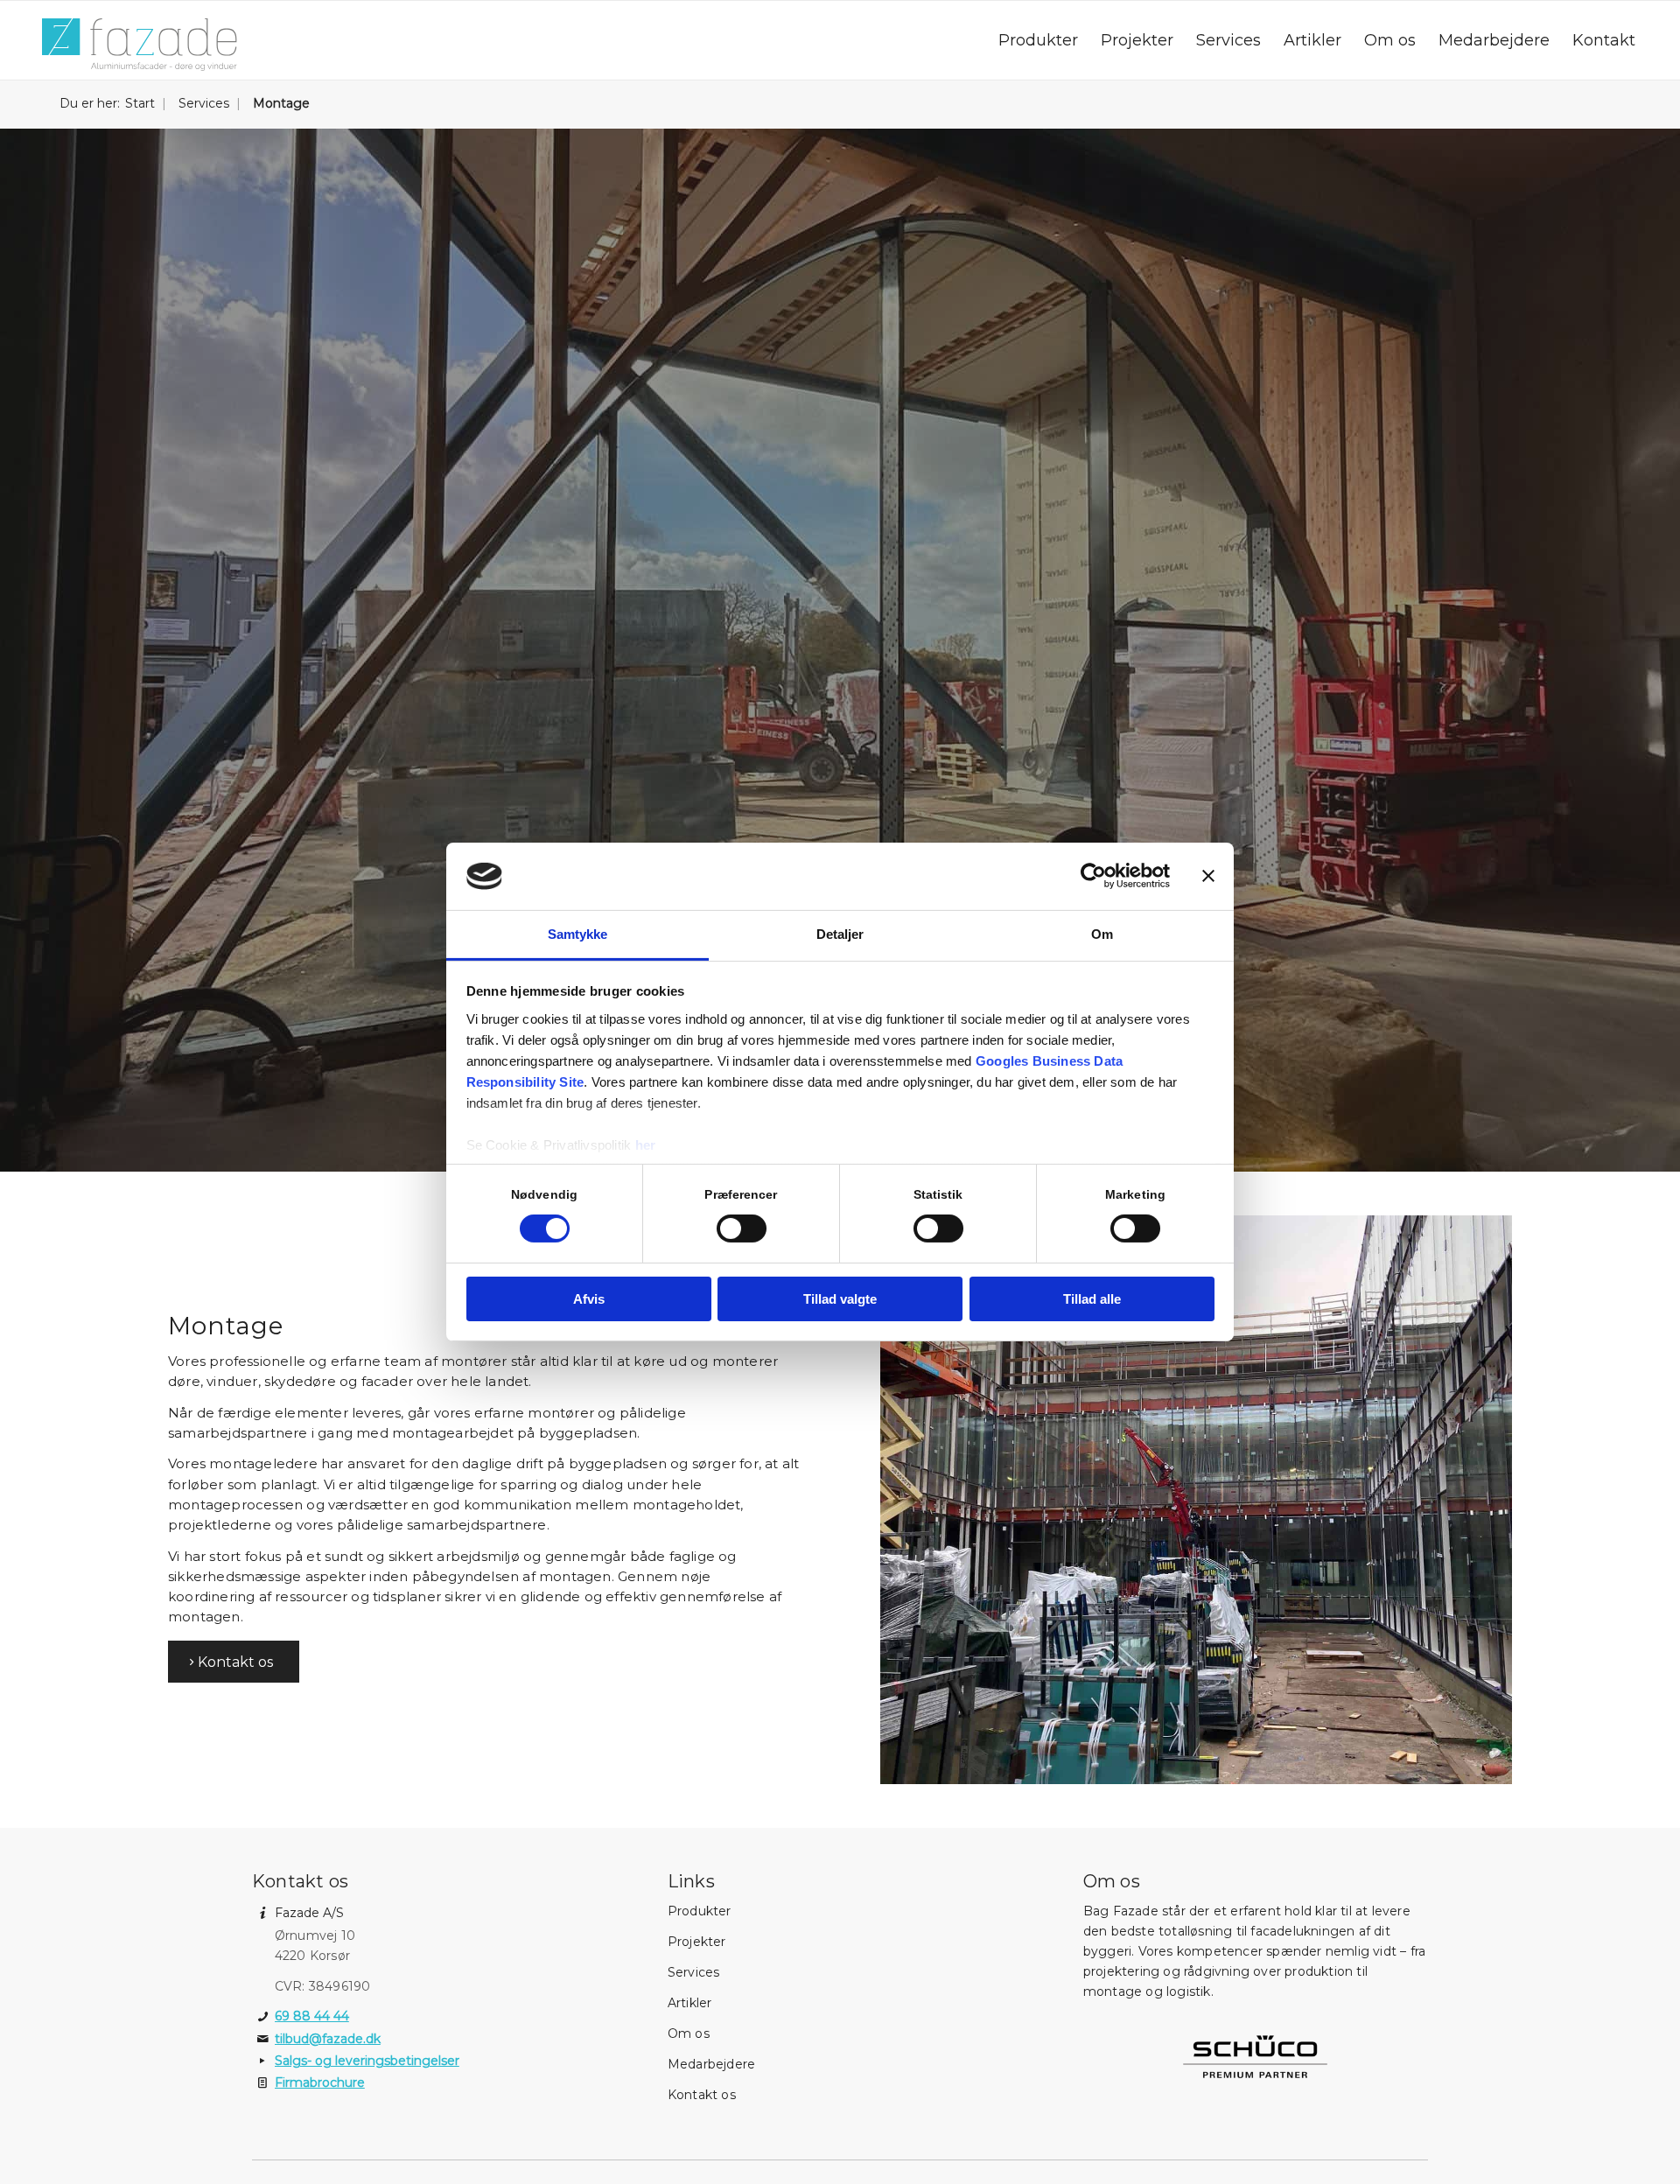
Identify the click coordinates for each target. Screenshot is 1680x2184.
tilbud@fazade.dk (328, 2039)
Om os (689, 2033)
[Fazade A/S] (139, 45)
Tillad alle (1092, 1299)
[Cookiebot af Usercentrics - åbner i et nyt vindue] (1093, 876)
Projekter (697, 1942)
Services (694, 1972)
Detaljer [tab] (840, 934)
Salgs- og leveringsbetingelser (367, 2061)
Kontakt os (702, 2095)
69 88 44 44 (312, 2016)
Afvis (589, 1299)
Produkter (700, 1911)
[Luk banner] (1208, 876)
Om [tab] (1102, 934)
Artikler (690, 2003)
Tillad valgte (840, 1299)
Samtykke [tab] (578, 934)
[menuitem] (1038, 40)
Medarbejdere (711, 2064)
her (646, 1145)
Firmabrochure (320, 2082)
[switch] (742, 1228)
